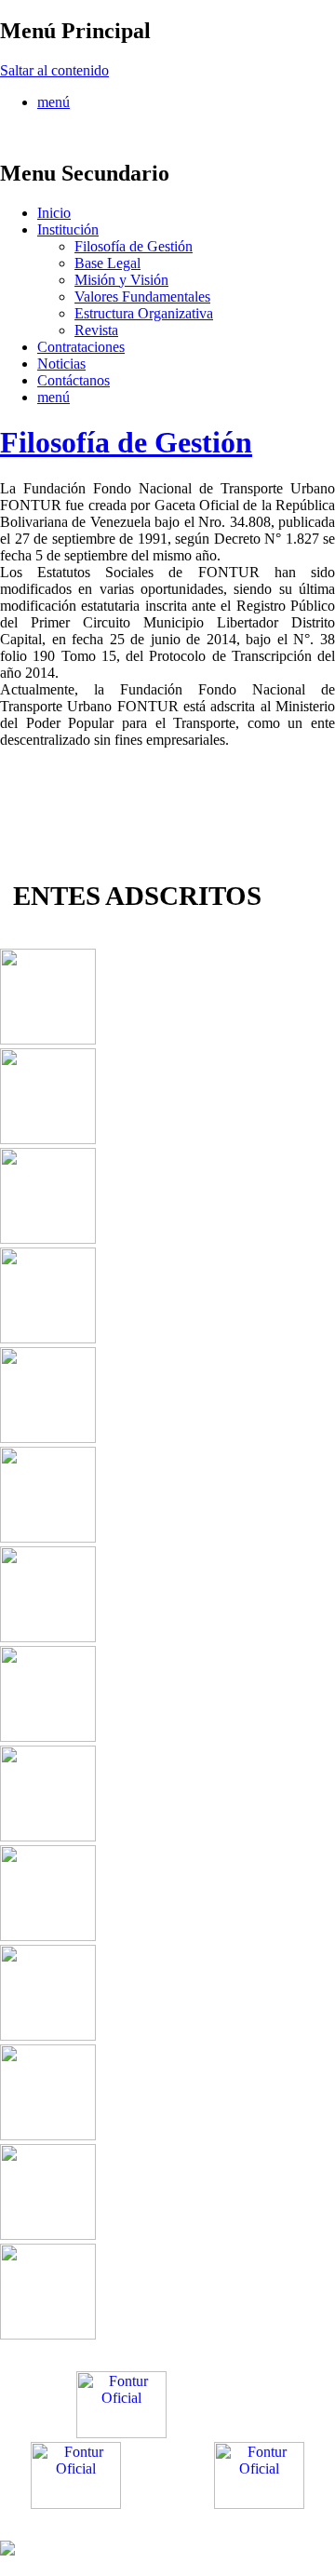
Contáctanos (74, 380)
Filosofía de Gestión (134, 246)
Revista (96, 330)
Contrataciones (81, 347)
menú (54, 102)
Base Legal (107, 263)
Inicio (54, 213)
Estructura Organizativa (144, 313)
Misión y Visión (121, 280)
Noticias (61, 364)
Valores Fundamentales (142, 297)
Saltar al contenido (54, 70)
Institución (68, 229)
